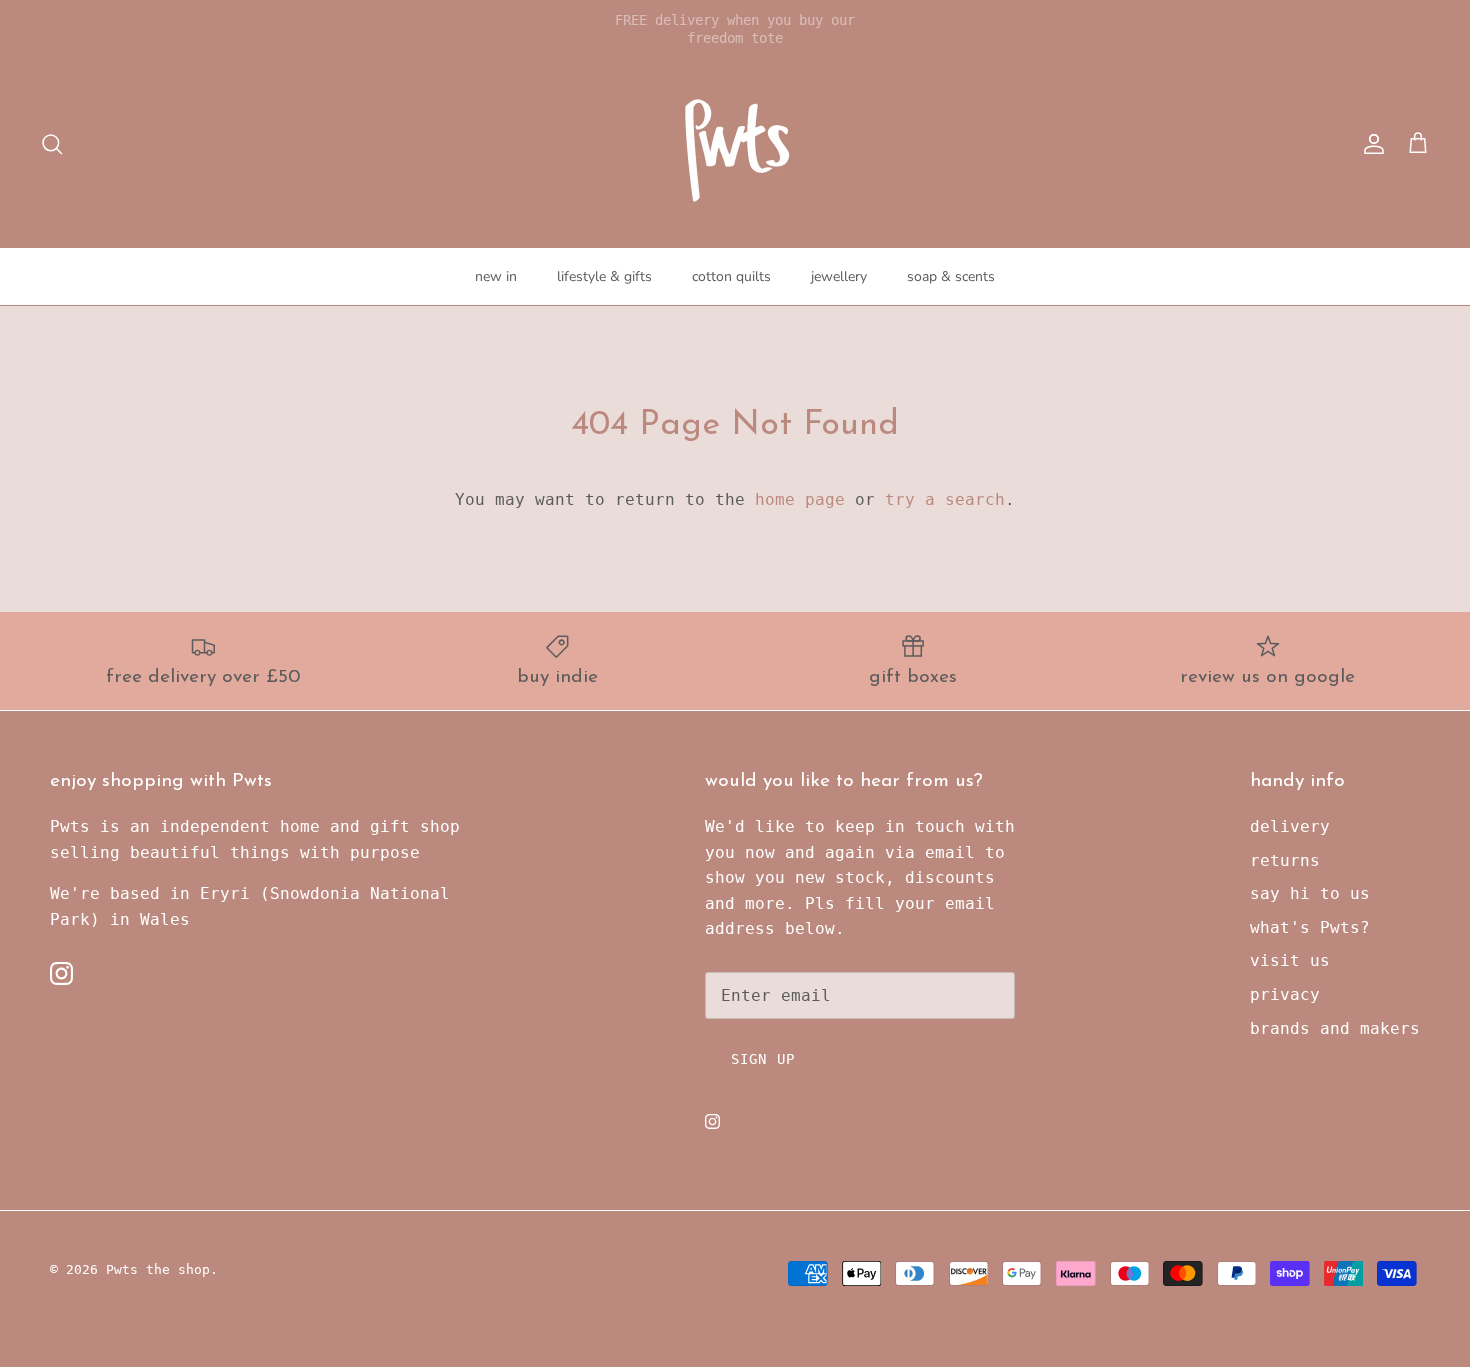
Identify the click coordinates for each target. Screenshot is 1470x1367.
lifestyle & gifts (604, 276)
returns (1285, 860)
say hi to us (1310, 893)
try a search (945, 499)
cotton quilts (731, 276)
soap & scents (951, 276)
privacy (1285, 994)
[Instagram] (61, 973)
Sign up (763, 1059)
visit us (1290, 960)
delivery (1290, 826)
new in (496, 276)
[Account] (1370, 144)
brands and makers (1335, 1028)
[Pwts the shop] (735, 144)
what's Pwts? (1310, 927)
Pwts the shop (158, 1269)
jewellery (839, 276)
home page (800, 499)
